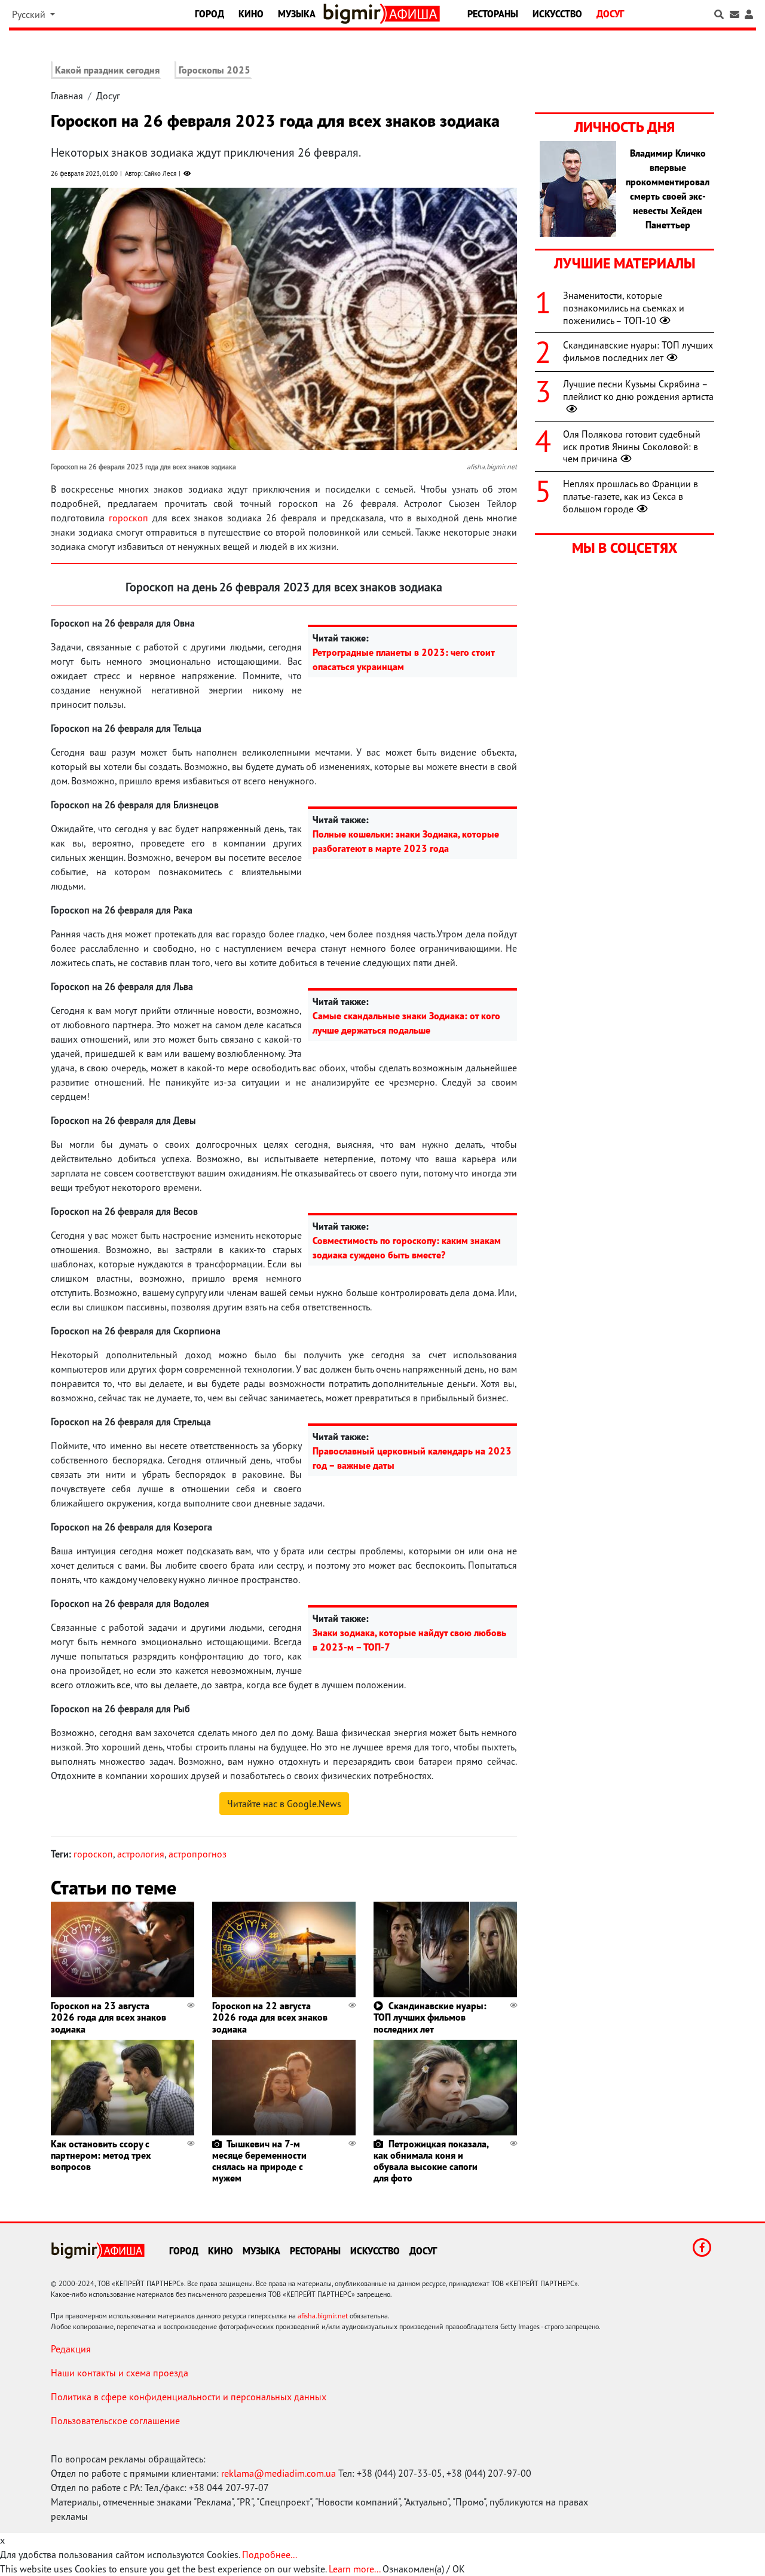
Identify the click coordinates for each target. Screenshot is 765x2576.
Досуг (610, 14)
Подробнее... (270, 2554)
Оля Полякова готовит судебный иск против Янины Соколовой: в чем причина (632, 447)
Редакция (71, 2349)
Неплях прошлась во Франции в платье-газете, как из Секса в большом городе (631, 496)
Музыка (297, 14)
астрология (141, 1854)
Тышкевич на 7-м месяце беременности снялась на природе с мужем (259, 2161)
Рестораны (493, 14)
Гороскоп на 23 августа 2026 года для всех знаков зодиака (108, 2017)
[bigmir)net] (354, 14)
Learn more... (354, 2569)
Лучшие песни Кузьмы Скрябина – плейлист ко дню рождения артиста (638, 390)
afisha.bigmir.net (323, 2316)
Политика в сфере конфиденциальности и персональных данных (189, 2397)
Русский (30, 14)
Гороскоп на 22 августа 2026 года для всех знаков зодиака (270, 2017)
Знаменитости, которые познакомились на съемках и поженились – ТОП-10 (624, 308)
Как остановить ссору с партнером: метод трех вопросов (101, 2155)
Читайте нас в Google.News (284, 1804)
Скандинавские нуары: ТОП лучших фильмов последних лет (430, 2017)
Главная (67, 96)
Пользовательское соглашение (115, 2421)
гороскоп (128, 518)
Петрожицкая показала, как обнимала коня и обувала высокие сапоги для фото (431, 2161)
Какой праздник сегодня (107, 70)
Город (209, 14)
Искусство (557, 14)
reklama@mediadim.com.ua (279, 2473)
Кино (251, 14)
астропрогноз (198, 1854)
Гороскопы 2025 (215, 70)
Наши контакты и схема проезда (120, 2373)
